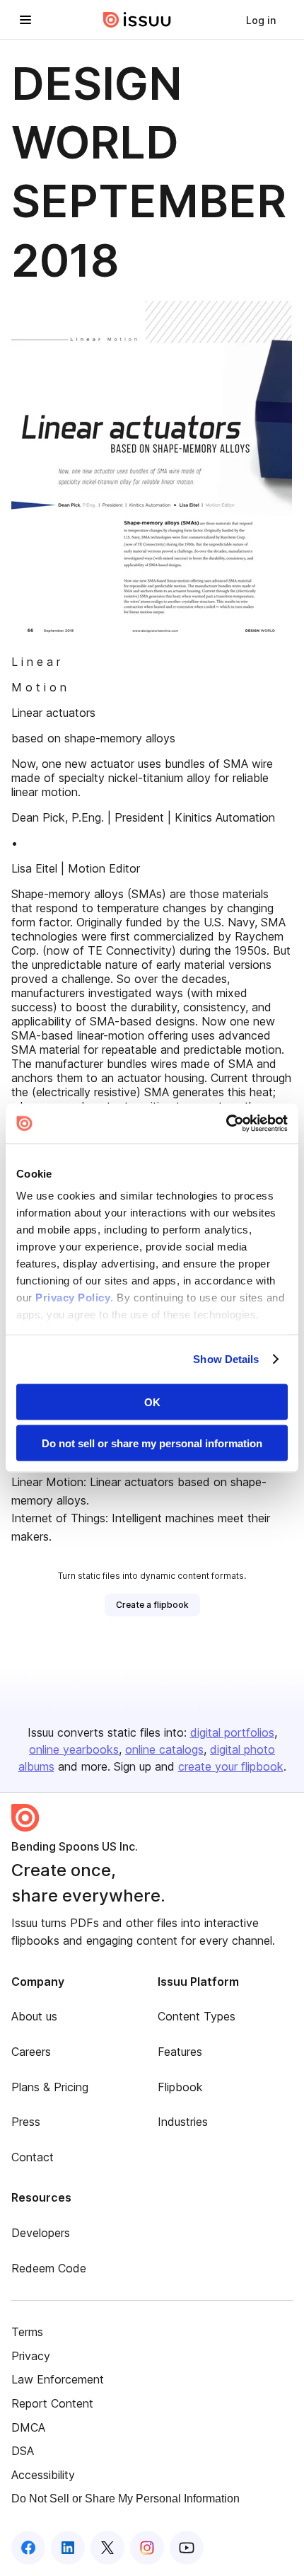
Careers (31, 2052)
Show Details (226, 1359)
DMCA (28, 2427)
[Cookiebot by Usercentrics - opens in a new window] (226, 1124)
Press (26, 2122)
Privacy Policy (73, 1298)
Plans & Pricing (50, 2087)
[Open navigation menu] (25, 20)
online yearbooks (74, 1749)
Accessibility (43, 2475)
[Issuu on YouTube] (187, 2548)
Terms (27, 2332)
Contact (33, 2157)
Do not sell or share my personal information (152, 1443)
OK (152, 1402)
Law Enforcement (58, 2379)
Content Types (197, 2016)
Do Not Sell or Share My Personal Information (125, 2499)
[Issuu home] (137, 20)
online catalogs (164, 1749)
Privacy (31, 2356)
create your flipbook (231, 1766)
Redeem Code (49, 2268)
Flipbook (180, 2087)
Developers (41, 2233)
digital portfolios (232, 1732)
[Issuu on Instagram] (147, 2548)
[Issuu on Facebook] (28, 2548)
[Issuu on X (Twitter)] (107, 2548)
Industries (183, 2122)
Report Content (52, 2403)
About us (34, 2016)
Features (180, 2052)
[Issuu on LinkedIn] (68, 2548)
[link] (261, 20)
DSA (23, 2451)
